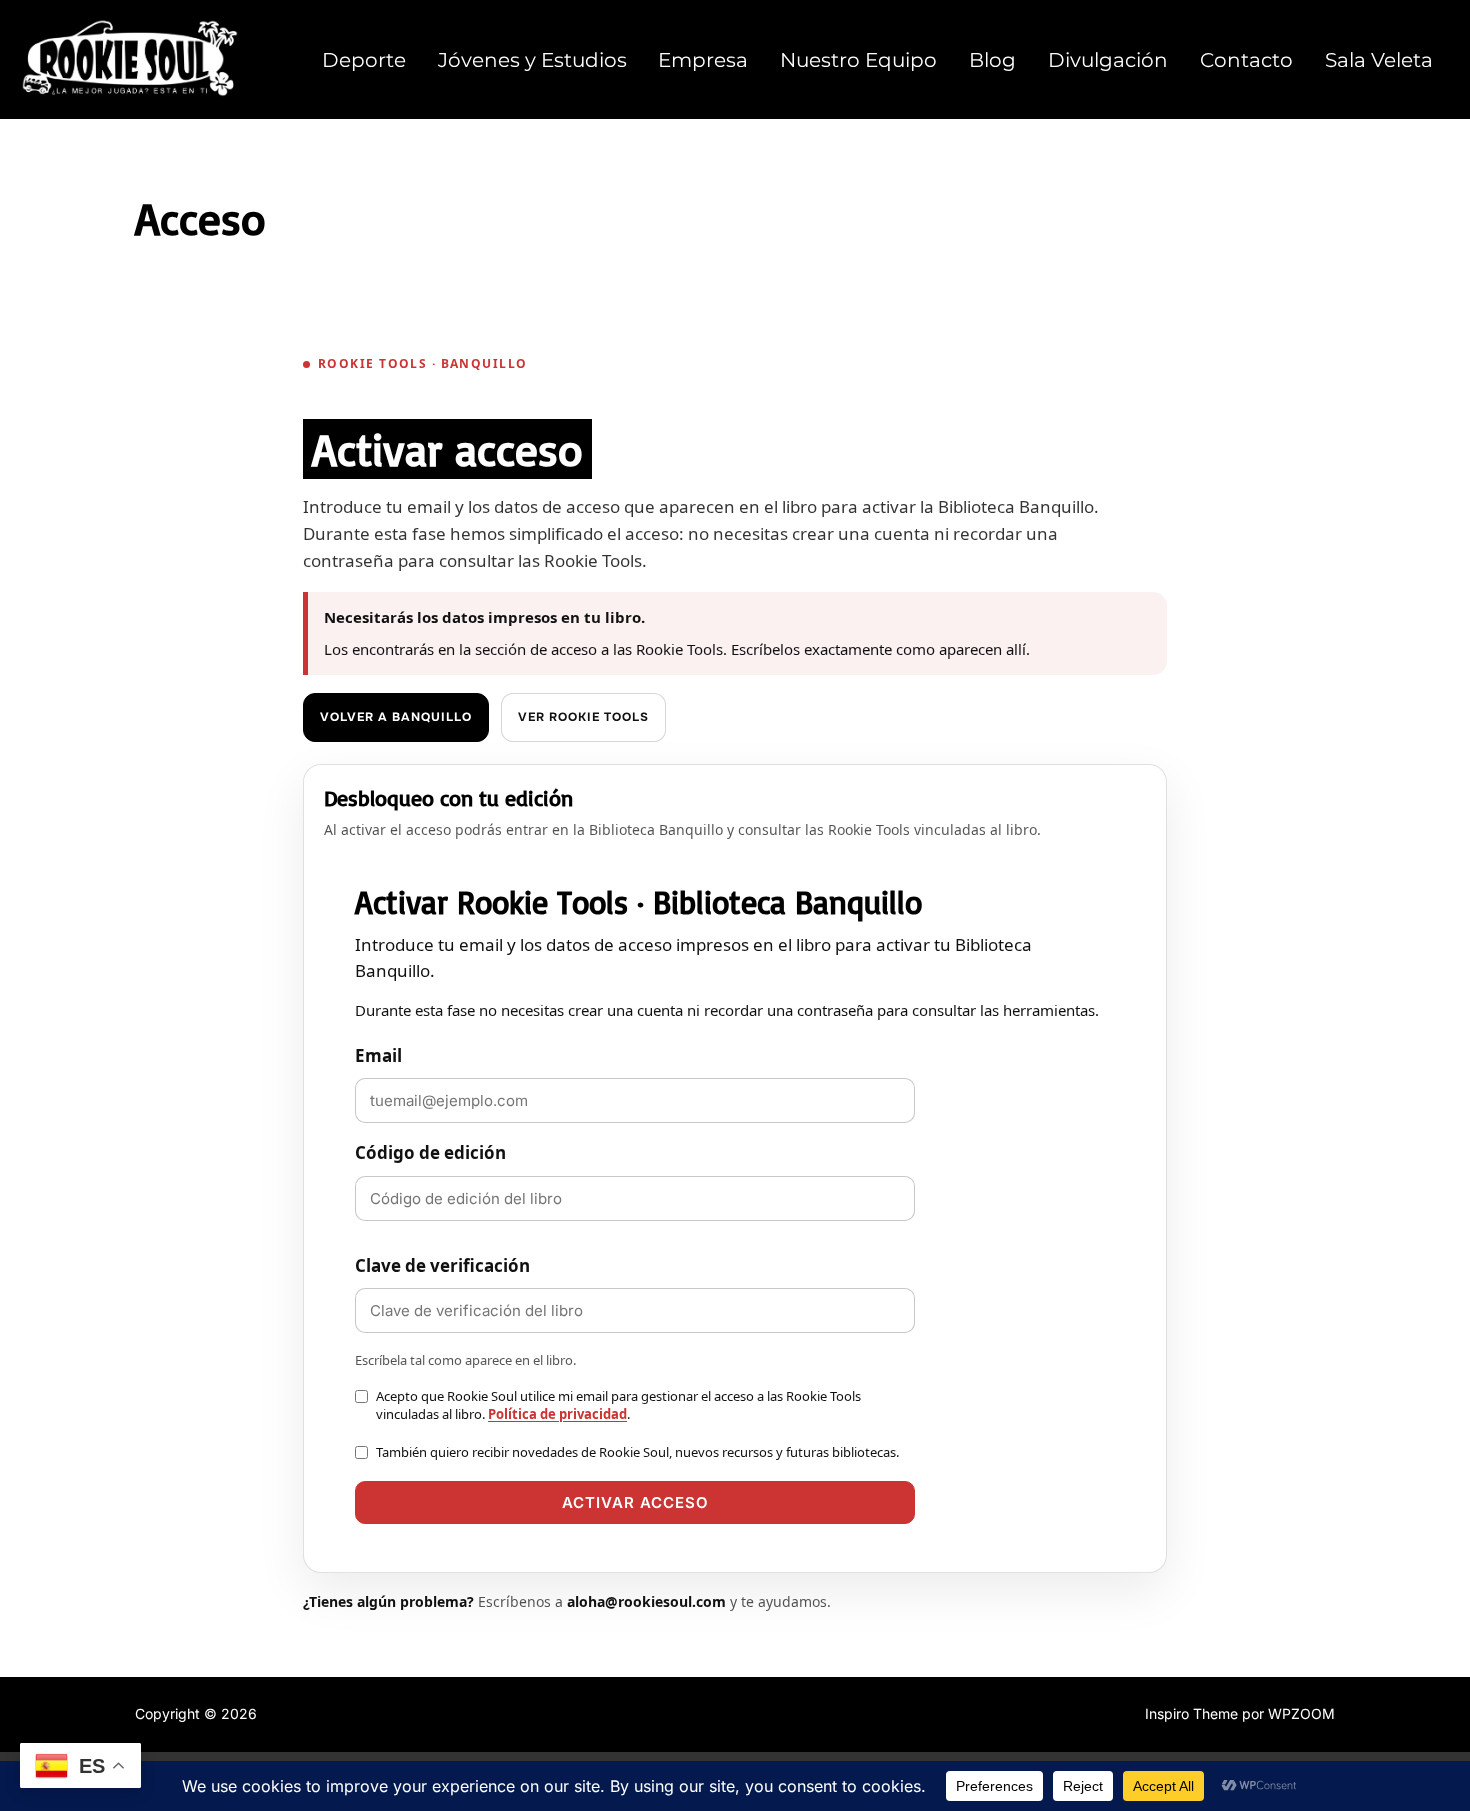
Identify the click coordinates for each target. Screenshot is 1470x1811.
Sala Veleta (1379, 60)
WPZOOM (1301, 1713)
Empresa (703, 60)
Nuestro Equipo (858, 60)
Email (378, 1055)
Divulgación (1108, 60)
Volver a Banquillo (396, 717)
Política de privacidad (557, 1414)
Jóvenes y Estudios (532, 60)
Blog (992, 60)
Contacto (1246, 60)
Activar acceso (635, 1502)
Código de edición (430, 1152)
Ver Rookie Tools (583, 717)
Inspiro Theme (1191, 1713)
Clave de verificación (442, 1265)
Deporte (364, 60)
